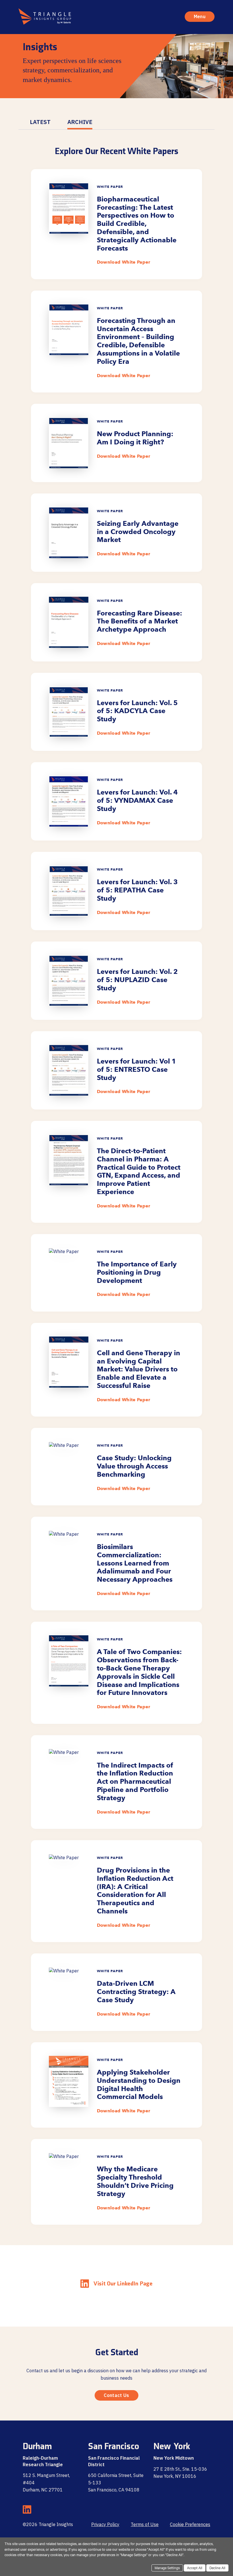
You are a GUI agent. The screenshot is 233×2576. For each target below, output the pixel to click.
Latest (40, 122)
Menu (200, 16)
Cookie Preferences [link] (190, 2524)
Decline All (217, 2569)
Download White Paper (124, 262)
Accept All (195, 2569)
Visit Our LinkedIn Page (123, 2284)
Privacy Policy (105, 2524)
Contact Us (116, 2395)
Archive (80, 122)
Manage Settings (167, 2569)
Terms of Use (145, 2524)
